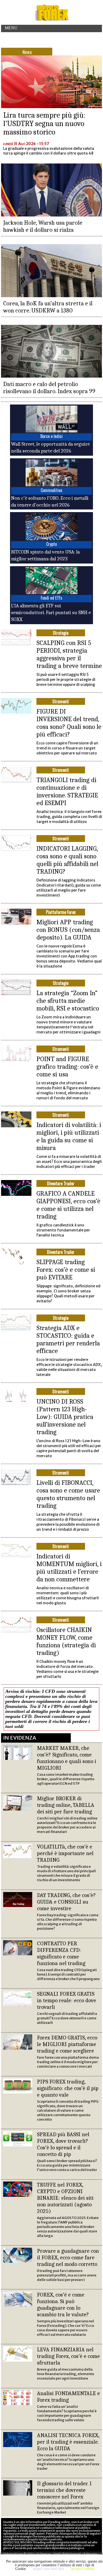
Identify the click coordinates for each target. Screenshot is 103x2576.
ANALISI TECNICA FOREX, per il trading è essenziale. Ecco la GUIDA (68, 2442)
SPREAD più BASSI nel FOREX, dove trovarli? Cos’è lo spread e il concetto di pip (63, 2144)
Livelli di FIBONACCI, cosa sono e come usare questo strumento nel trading (68, 1494)
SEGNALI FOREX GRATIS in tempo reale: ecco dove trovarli (67, 2000)
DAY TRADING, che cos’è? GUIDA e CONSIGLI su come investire (66, 1902)
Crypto (51, 544)
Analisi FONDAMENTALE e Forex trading (68, 2397)
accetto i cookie (83, 2569)
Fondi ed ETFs (51, 598)
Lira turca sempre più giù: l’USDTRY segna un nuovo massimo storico (44, 124)
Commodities (51, 490)
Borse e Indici (51, 436)
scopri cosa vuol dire (48, 2569)
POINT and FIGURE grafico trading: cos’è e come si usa (67, 1066)
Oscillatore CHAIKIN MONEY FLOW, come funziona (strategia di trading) (66, 1641)
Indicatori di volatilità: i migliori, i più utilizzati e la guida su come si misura (69, 1136)
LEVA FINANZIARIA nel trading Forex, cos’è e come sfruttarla (68, 2356)
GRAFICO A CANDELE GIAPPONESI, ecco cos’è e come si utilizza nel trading (68, 1205)
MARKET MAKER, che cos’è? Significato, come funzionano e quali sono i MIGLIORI (67, 1758)
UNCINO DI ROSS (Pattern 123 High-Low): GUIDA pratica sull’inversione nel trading (65, 1417)
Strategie (61, 633)
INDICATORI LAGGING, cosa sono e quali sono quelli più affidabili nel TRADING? (67, 860)
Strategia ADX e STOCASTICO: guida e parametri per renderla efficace (68, 1339)
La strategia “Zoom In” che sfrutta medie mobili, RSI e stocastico (68, 1001)
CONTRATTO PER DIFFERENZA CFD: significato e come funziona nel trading (61, 1953)
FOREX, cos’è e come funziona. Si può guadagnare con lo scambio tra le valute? (63, 2305)
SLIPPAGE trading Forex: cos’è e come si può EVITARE (66, 1270)
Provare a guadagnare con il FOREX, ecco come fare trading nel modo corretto (68, 2257)
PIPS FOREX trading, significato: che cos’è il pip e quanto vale (68, 2088)
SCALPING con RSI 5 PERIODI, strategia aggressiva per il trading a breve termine (69, 654)
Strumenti (61, 701)
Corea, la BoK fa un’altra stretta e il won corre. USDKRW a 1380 (48, 307)
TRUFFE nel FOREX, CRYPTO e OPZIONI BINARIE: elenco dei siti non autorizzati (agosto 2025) (65, 2198)
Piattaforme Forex (61, 912)
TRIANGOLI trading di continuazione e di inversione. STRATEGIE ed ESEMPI (67, 791)
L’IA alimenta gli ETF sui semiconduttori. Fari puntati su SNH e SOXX (51, 613)
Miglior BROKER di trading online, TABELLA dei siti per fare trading (66, 1805)
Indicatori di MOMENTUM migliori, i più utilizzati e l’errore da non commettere (69, 1568)
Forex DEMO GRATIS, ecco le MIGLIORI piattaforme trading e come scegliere (67, 2044)
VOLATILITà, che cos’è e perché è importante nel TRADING (65, 1853)
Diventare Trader (61, 1183)
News (27, 52)
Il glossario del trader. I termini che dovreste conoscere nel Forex (64, 2490)
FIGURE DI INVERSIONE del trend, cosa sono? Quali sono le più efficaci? (69, 723)
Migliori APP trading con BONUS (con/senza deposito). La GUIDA (68, 930)
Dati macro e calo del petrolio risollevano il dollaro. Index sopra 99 (49, 388)
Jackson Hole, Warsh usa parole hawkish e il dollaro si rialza (43, 226)
